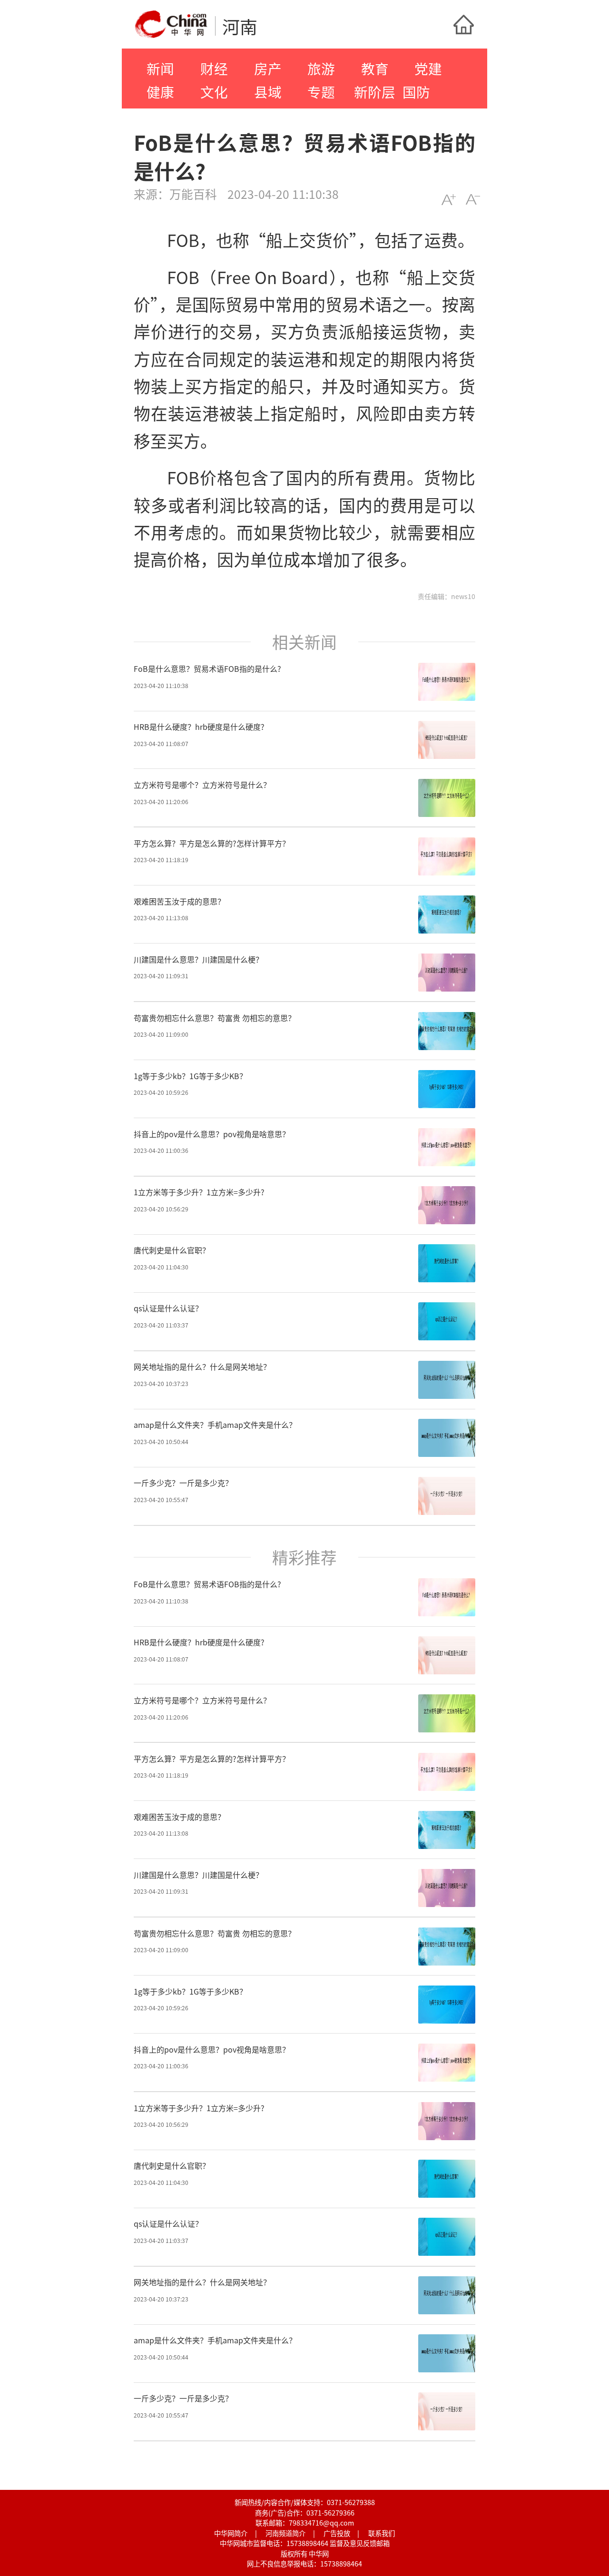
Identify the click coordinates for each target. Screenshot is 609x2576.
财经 (214, 68)
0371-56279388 (351, 2502)
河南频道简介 (285, 2533)
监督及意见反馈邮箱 (360, 2543)
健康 (160, 92)
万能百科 (193, 194)
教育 (375, 68)
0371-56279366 (330, 2512)
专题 (321, 92)
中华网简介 (231, 2533)
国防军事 (416, 103)
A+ (448, 200)
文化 (214, 92)
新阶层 (375, 92)
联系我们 (382, 2533)
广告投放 (337, 2533)
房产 (268, 68)
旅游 (321, 68)
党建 (428, 68)
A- (473, 200)
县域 (268, 92)
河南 (240, 26)
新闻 (160, 68)
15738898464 (307, 2543)
